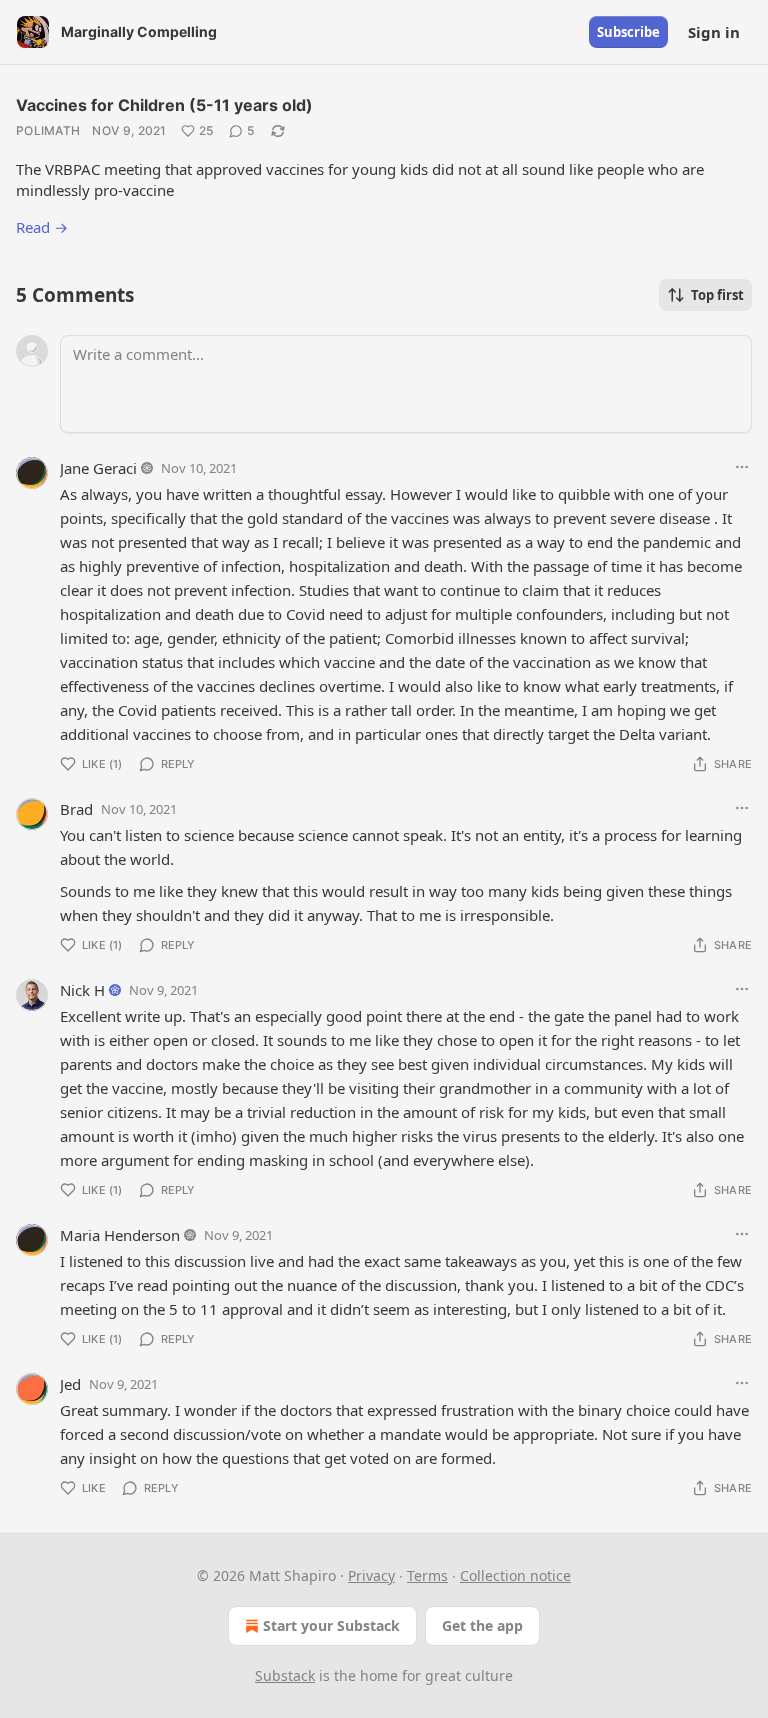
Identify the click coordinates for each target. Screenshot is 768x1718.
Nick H (82, 990)
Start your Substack (331, 1625)
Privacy (371, 1575)
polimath (48, 130)
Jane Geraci (98, 468)
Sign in (714, 32)
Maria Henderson (120, 1235)
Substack (285, 1675)
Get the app (482, 1625)
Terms (427, 1575)
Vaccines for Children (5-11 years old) (164, 105)
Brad (76, 809)
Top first (717, 295)
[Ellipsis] (742, 467)
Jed (70, 1384)
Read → (42, 227)
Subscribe (628, 32)
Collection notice (515, 1575)
